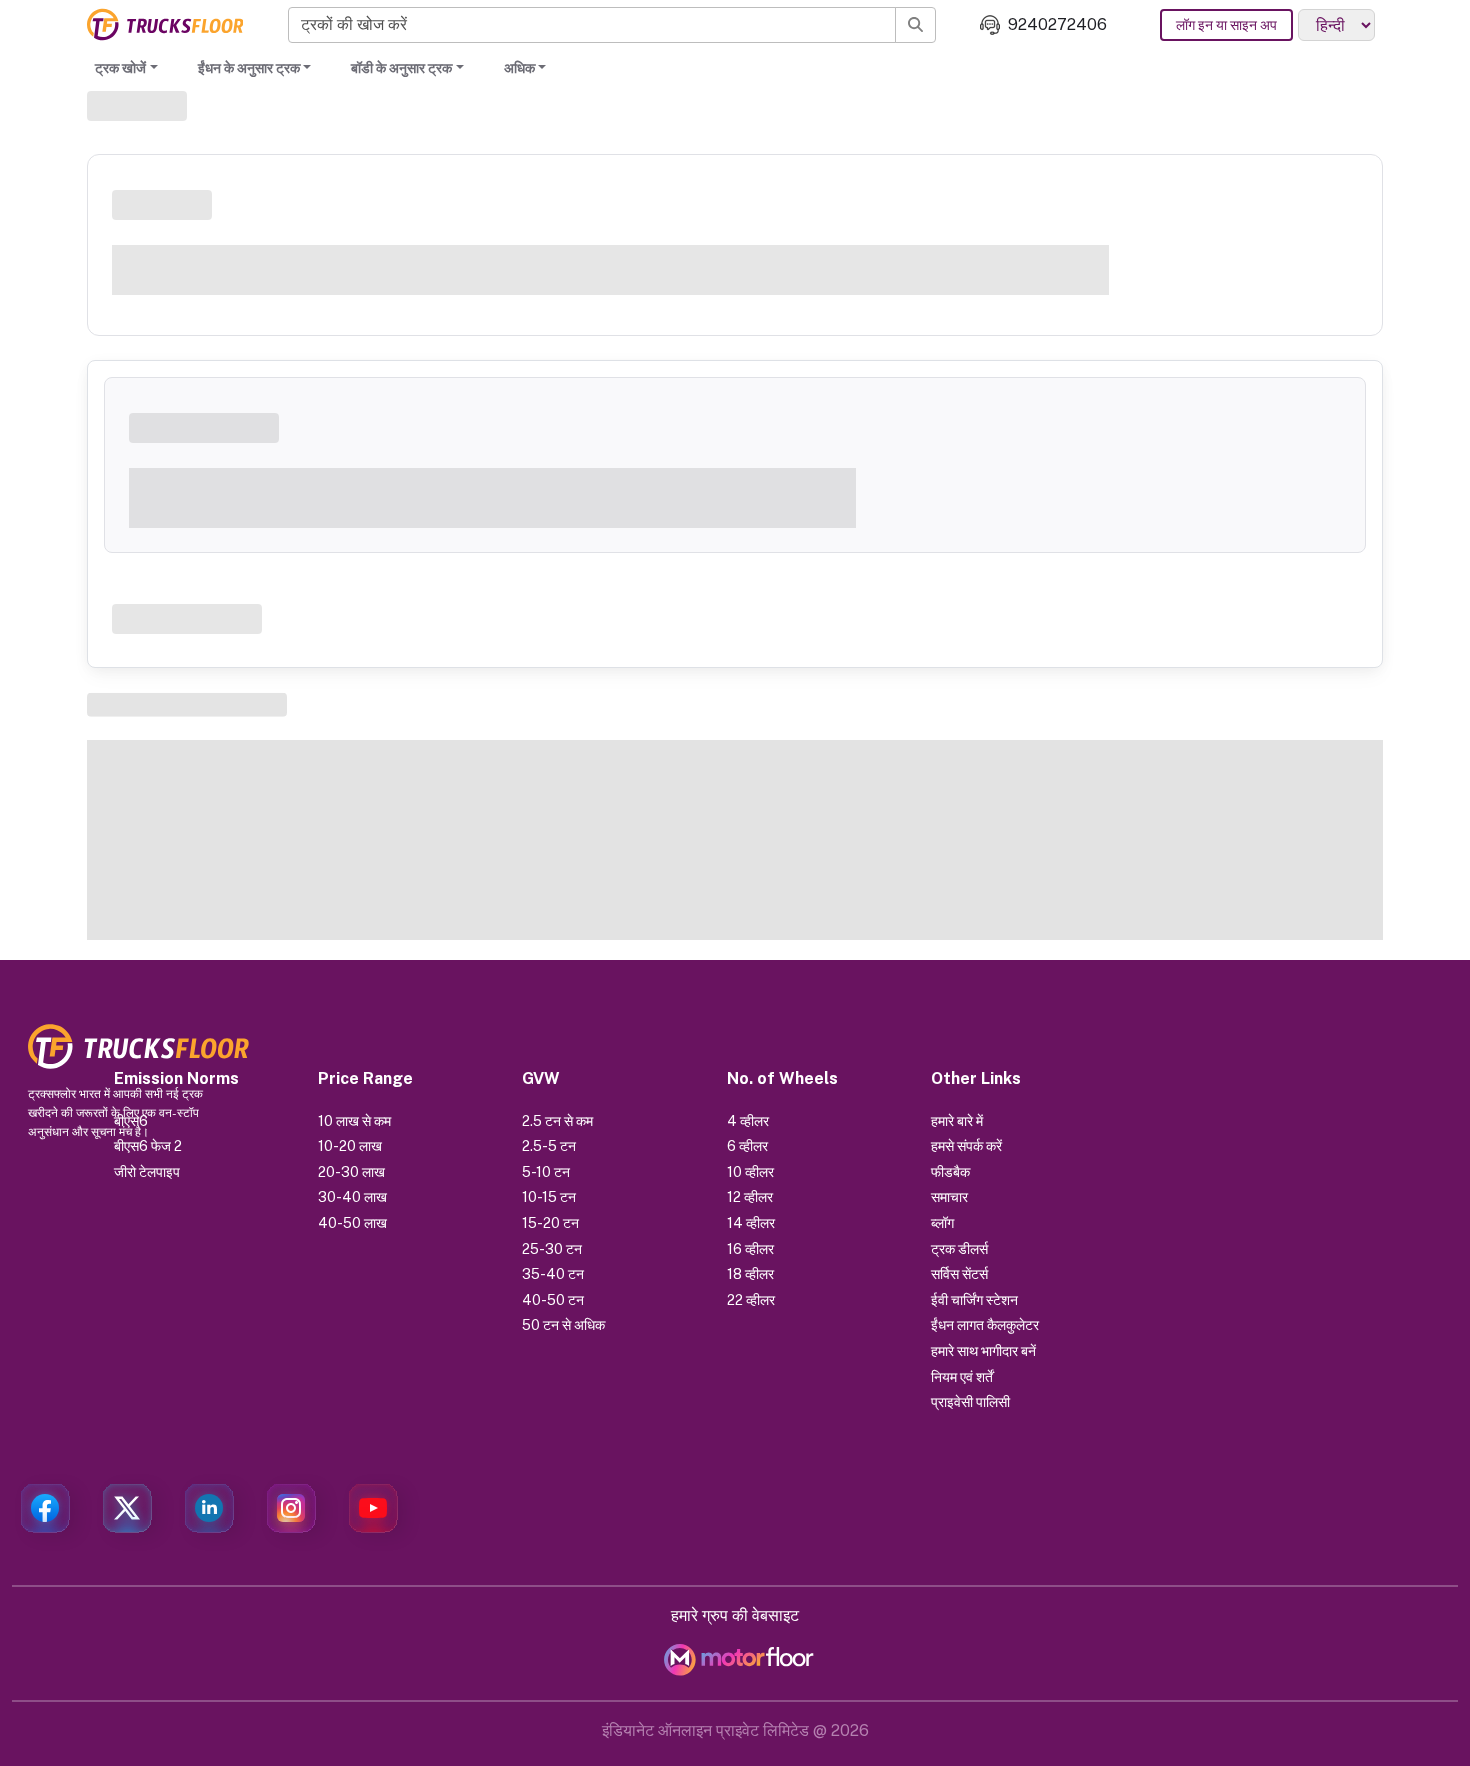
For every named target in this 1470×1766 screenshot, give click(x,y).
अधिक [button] (519, 68)
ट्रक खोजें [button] (120, 68)
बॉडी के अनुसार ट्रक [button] (401, 68)
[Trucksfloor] (165, 24)
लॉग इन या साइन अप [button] (1226, 25)
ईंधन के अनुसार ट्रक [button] (249, 68)
